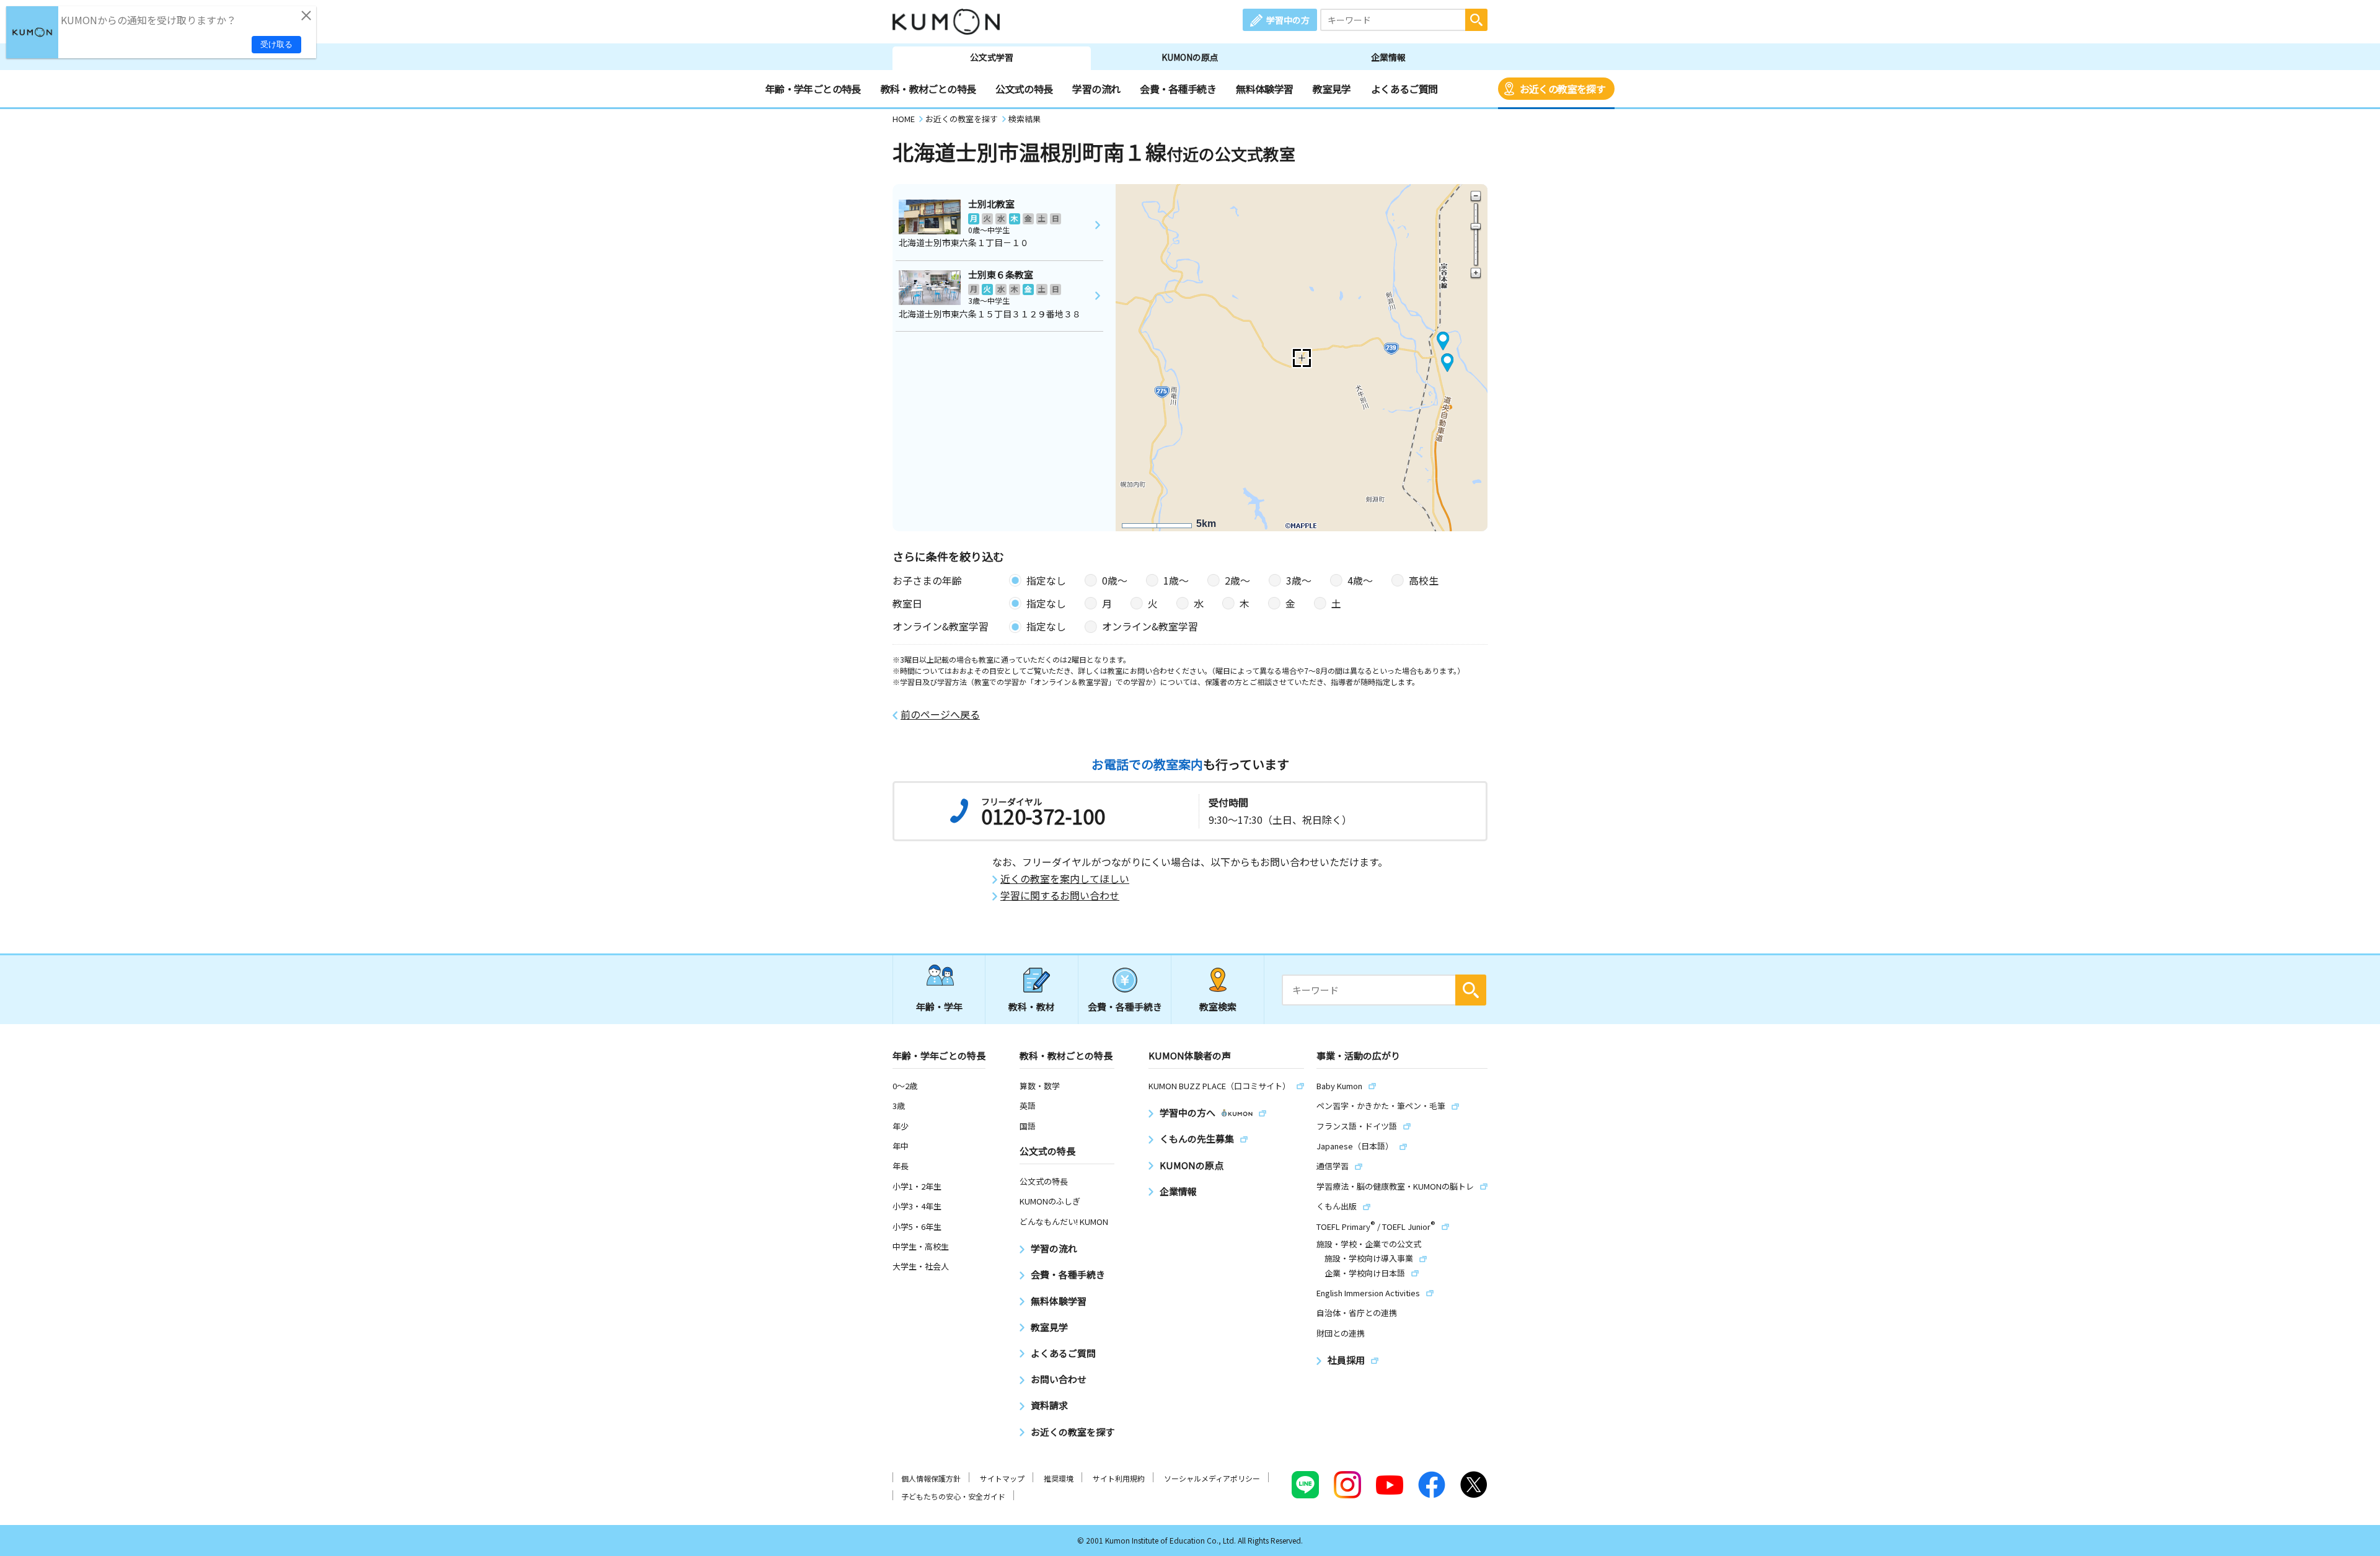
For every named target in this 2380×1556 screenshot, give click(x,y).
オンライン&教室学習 (1150, 626)
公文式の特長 (1024, 89)
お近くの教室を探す (1562, 89)
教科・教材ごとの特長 (928, 89)
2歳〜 (1237, 580)
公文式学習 (992, 57)
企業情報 (1388, 57)
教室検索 (1218, 1006)
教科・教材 (1032, 1006)
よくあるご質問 (1404, 89)
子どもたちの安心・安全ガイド (953, 1496)
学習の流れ (1096, 89)
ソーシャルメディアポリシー (1212, 1478)
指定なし (1046, 580)
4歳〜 (1360, 580)
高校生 (1424, 580)
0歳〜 (1115, 580)
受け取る (276, 44)
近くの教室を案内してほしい (1065, 879)
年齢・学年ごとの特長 (813, 89)
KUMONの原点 (1190, 57)
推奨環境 (1059, 1478)
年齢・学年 (939, 1006)
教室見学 (1332, 89)
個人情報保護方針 (931, 1478)
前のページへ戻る (940, 714)
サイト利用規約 (1119, 1478)
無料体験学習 (1264, 89)
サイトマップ (1002, 1478)
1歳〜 (1176, 580)
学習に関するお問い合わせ (1060, 895)
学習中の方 (1288, 20)
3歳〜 (1299, 580)
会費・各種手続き (1178, 89)
